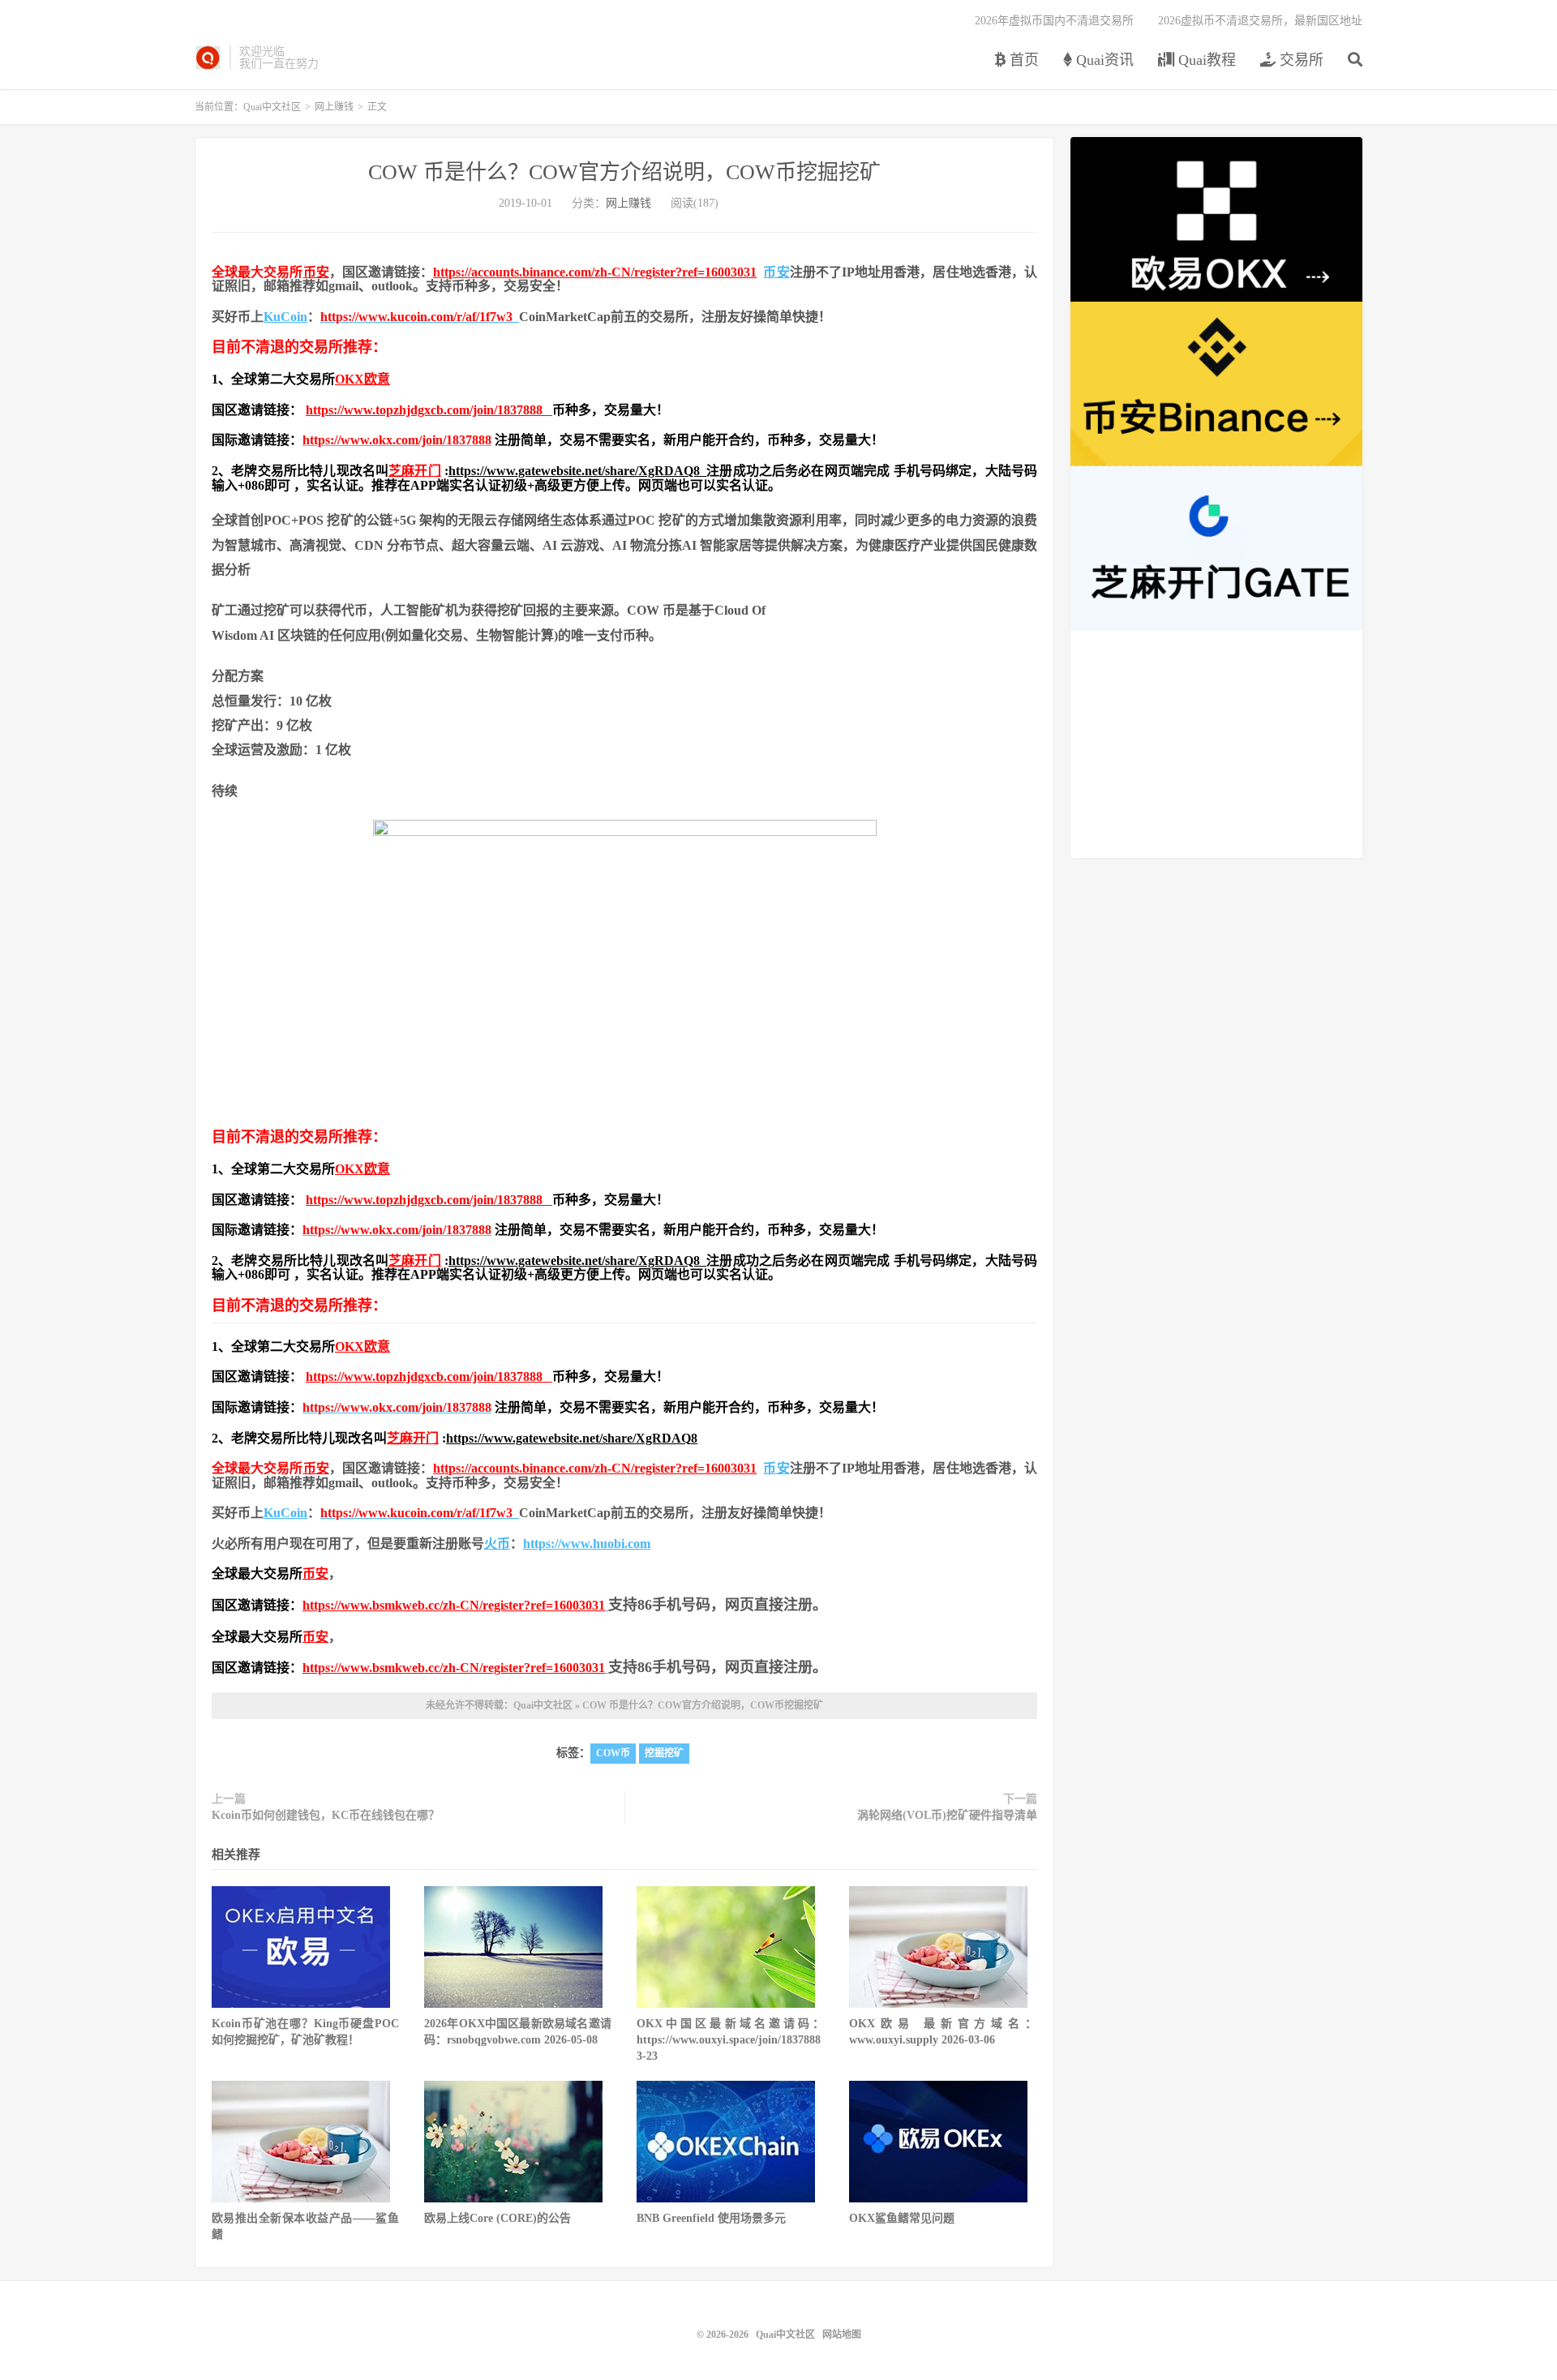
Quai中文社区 (208, 58)
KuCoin (285, 317)
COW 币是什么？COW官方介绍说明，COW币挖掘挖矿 (624, 172)
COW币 (613, 1753)
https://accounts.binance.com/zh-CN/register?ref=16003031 (595, 272)
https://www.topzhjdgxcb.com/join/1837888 (429, 410)
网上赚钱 (334, 107)
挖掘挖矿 (664, 1753)
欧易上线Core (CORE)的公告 (498, 2218)
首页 (1022, 60)
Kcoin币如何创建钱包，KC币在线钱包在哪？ (326, 1815)
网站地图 (842, 2335)
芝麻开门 (415, 471)
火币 (497, 1544)
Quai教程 (1205, 60)
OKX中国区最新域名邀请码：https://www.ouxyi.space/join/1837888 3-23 (730, 2040)
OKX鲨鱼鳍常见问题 (902, 2218)
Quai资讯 (1103, 60)
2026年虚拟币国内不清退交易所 (1054, 21)
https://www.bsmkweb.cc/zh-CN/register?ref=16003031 (454, 1605)
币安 (316, 272)
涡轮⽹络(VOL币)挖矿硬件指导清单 (947, 1815)
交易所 (1300, 60)
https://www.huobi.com (587, 1544)
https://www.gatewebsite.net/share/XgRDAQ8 (577, 471)
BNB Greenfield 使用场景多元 (711, 2218)
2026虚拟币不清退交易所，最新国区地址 (1260, 21)
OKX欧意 (362, 379)
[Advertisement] (1216, 744)
